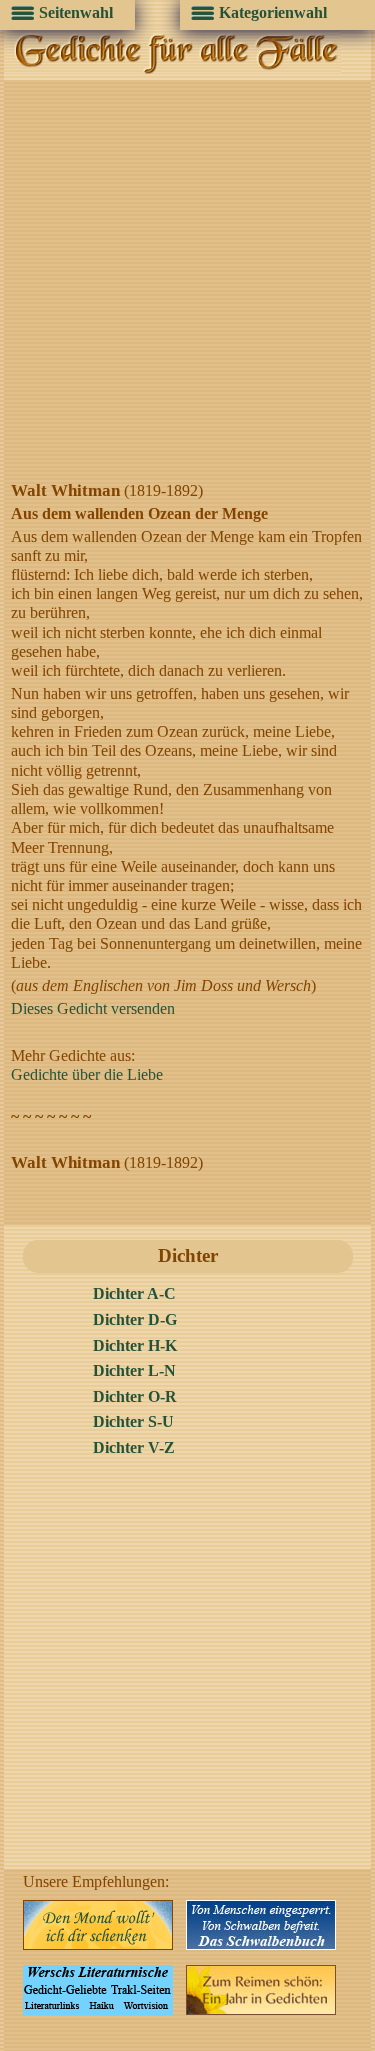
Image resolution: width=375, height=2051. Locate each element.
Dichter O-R (135, 1396)
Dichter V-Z (134, 1447)
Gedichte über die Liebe (87, 1074)
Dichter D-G (135, 1319)
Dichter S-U (133, 1421)
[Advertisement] (187, 282)
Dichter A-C (134, 1293)
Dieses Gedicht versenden (93, 1008)
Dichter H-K (135, 1345)
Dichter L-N (134, 1370)
